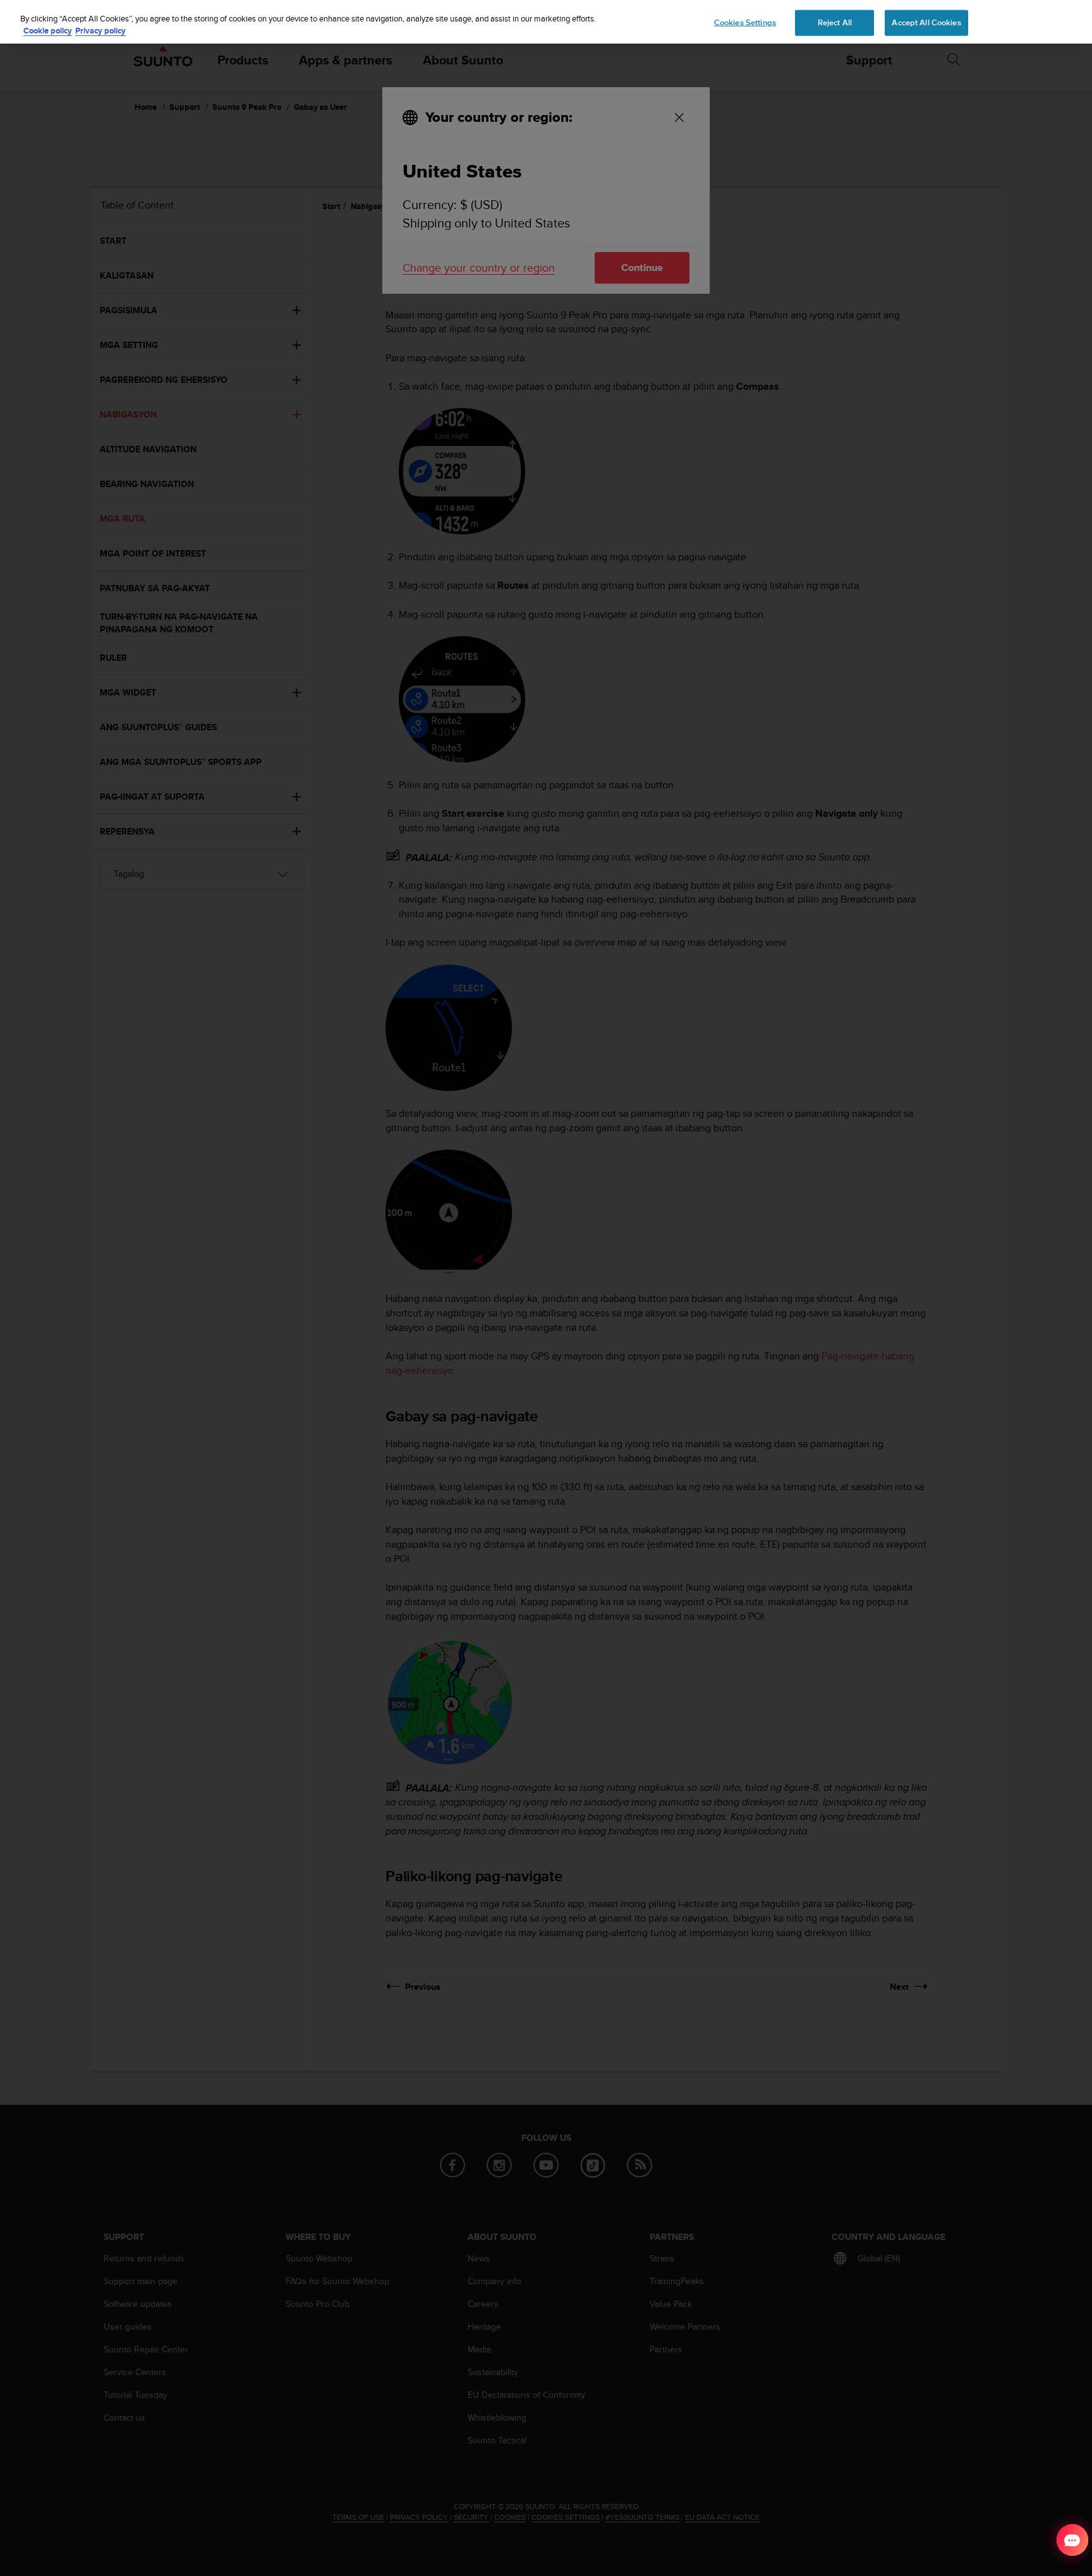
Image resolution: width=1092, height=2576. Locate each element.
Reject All (835, 22)
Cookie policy (48, 31)
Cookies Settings (745, 22)
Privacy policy (100, 31)
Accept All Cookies (926, 22)
